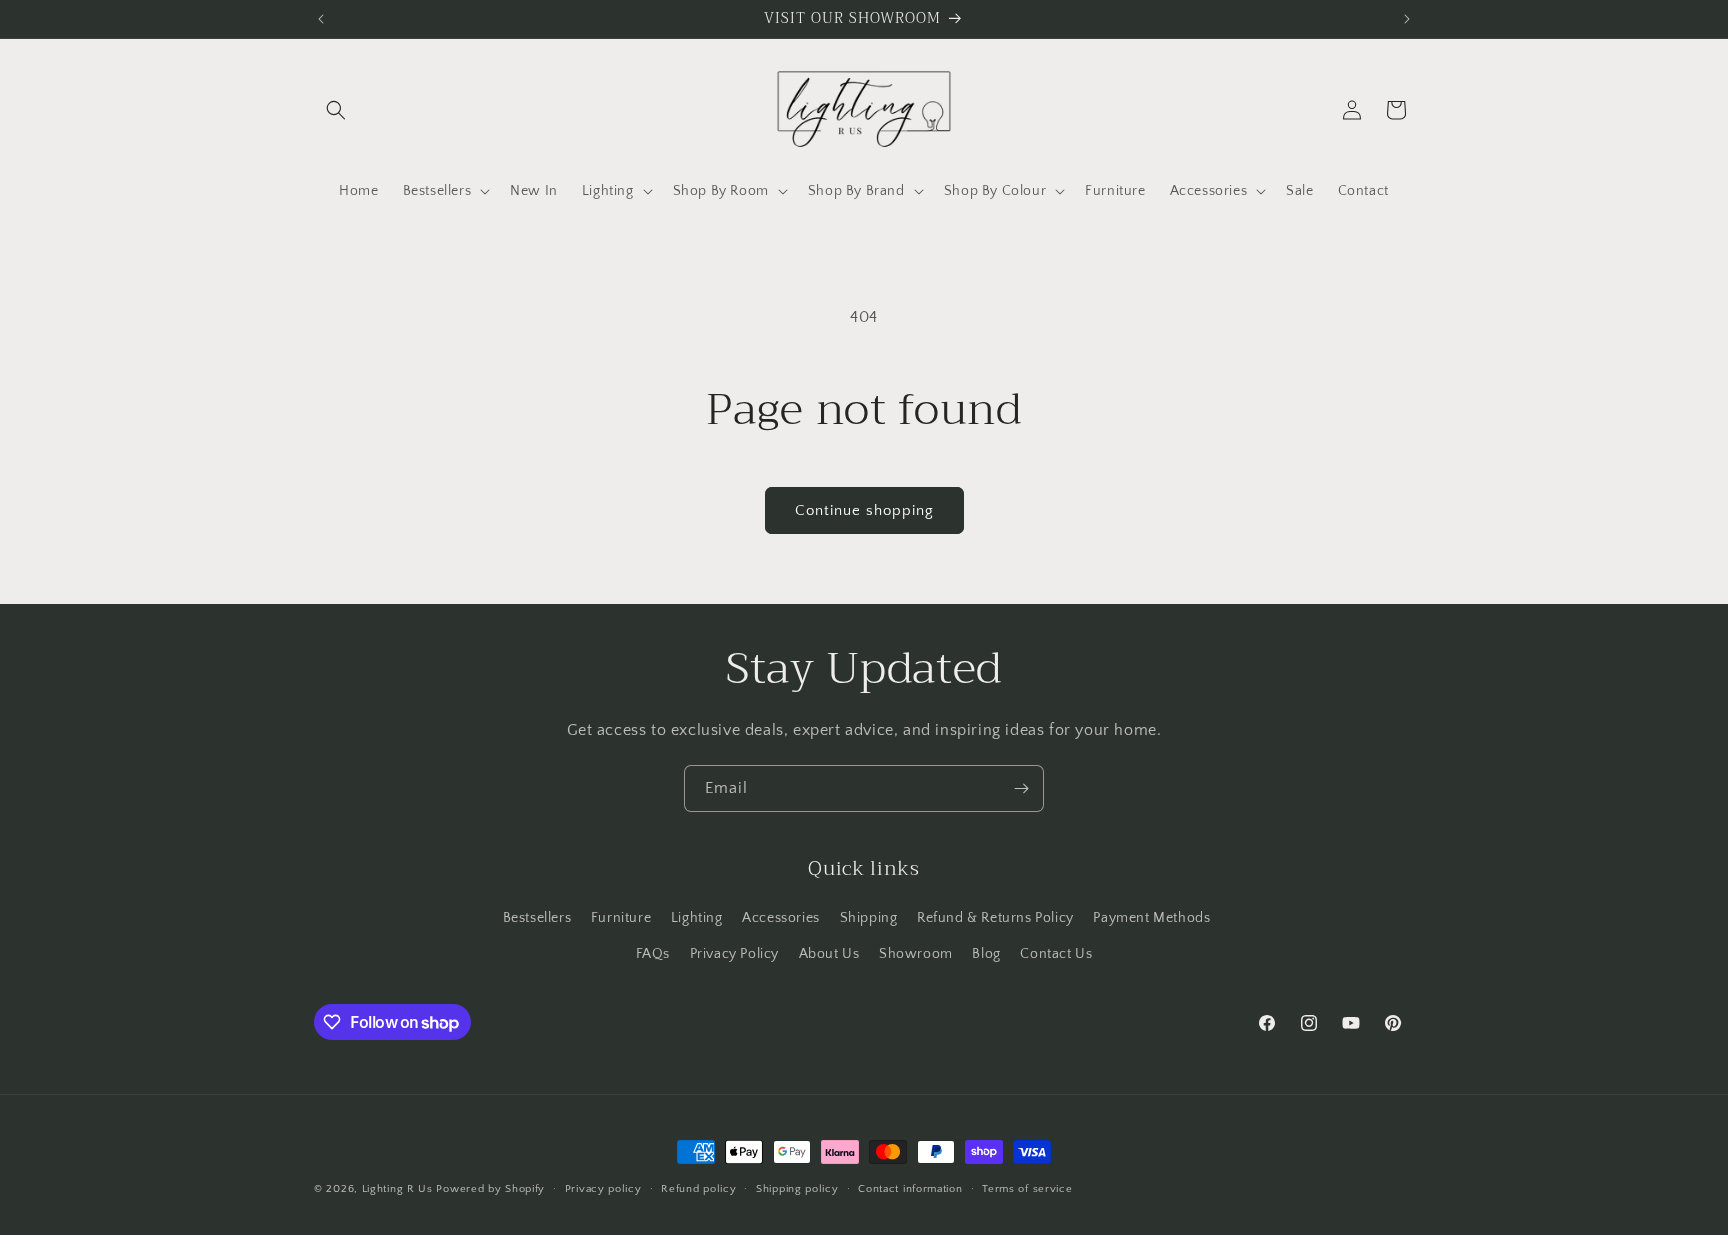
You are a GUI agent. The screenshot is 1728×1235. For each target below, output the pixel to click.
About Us (829, 954)
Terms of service (1027, 1189)
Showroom (916, 954)
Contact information (910, 1189)
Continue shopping (864, 510)
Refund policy (698, 1189)
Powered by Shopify (490, 1189)
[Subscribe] (1021, 788)
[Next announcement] (1407, 19)
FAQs (653, 954)
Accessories (781, 918)
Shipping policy (797, 1189)
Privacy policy (603, 1189)
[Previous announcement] (321, 19)
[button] (336, 110)
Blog (986, 954)
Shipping (869, 918)
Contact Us (1056, 954)
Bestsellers (537, 918)
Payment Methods (1151, 918)
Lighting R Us (397, 1189)
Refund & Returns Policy (995, 918)
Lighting (697, 918)
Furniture (621, 918)
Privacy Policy (734, 954)
